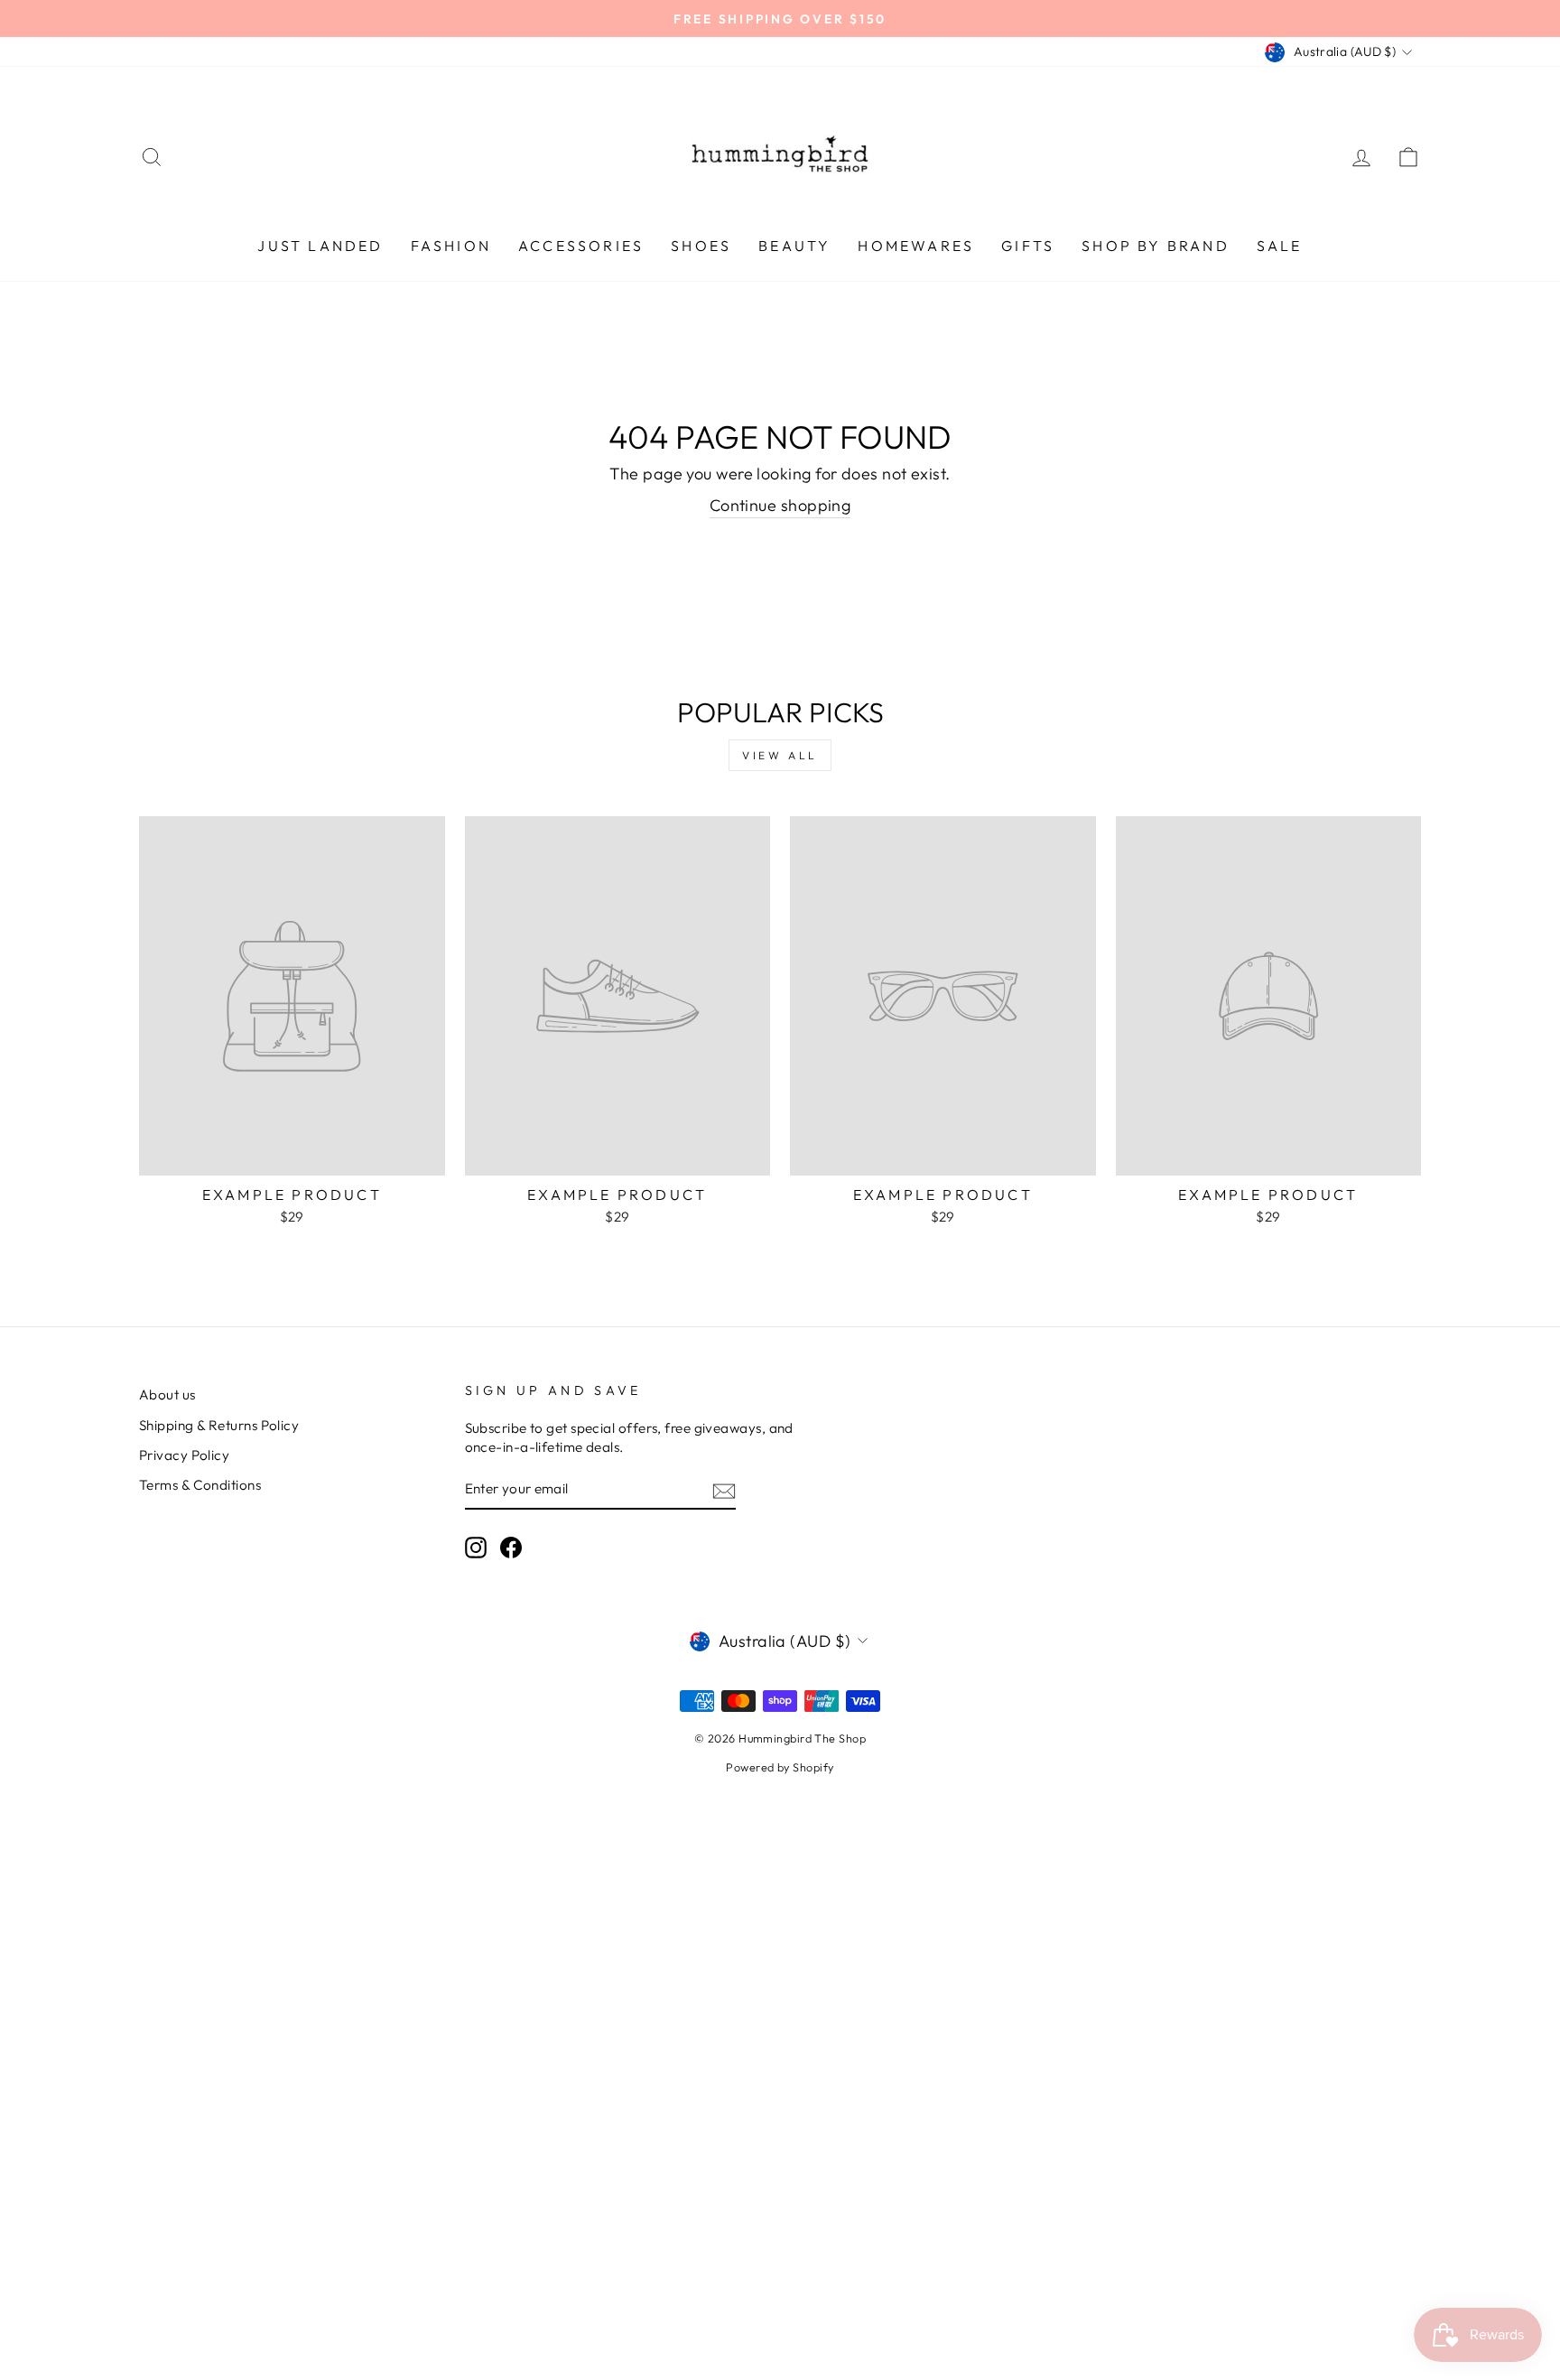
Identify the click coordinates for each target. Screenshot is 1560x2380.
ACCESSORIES (581, 246)
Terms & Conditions (200, 1485)
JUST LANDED (320, 246)
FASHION (451, 246)
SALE (1280, 246)
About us (167, 1395)
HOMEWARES (916, 246)
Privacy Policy (184, 1455)
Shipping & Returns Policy (219, 1425)
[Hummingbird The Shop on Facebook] (511, 1548)
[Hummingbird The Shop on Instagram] (476, 1548)
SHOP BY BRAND (1156, 246)
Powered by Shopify (780, 1767)
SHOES (701, 246)
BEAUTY (794, 246)
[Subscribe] (724, 1490)
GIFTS (1028, 246)
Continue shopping (780, 505)
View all (780, 755)
